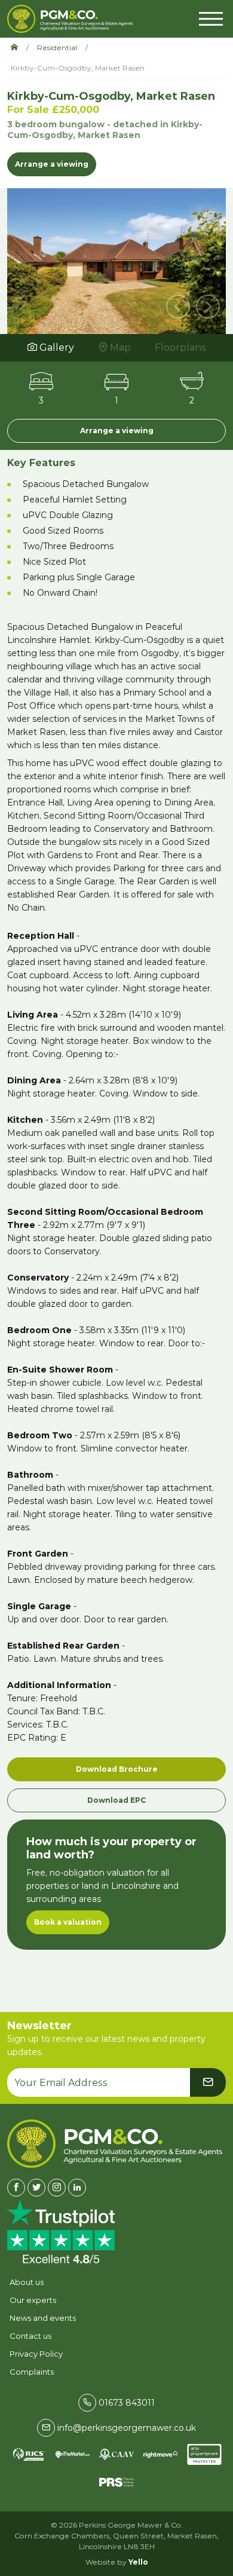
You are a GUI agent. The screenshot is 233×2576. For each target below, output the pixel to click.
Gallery (56, 347)
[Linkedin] (77, 2188)
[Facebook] (16, 2188)
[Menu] (211, 17)
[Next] (208, 307)
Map (119, 347)
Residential (57, 48)
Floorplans (180, 347)
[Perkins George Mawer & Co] (70, 19)
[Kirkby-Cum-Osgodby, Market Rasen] (116, 259)
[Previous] (178, 307)
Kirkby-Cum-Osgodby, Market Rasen (78, 68)
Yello (138, 2562)
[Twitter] (36, 2188)
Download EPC (116, 1800)
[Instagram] (57, 2188)
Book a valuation (68, 1922)
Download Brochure (117, 1769)
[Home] (19, 48)
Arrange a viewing (52, 164)
